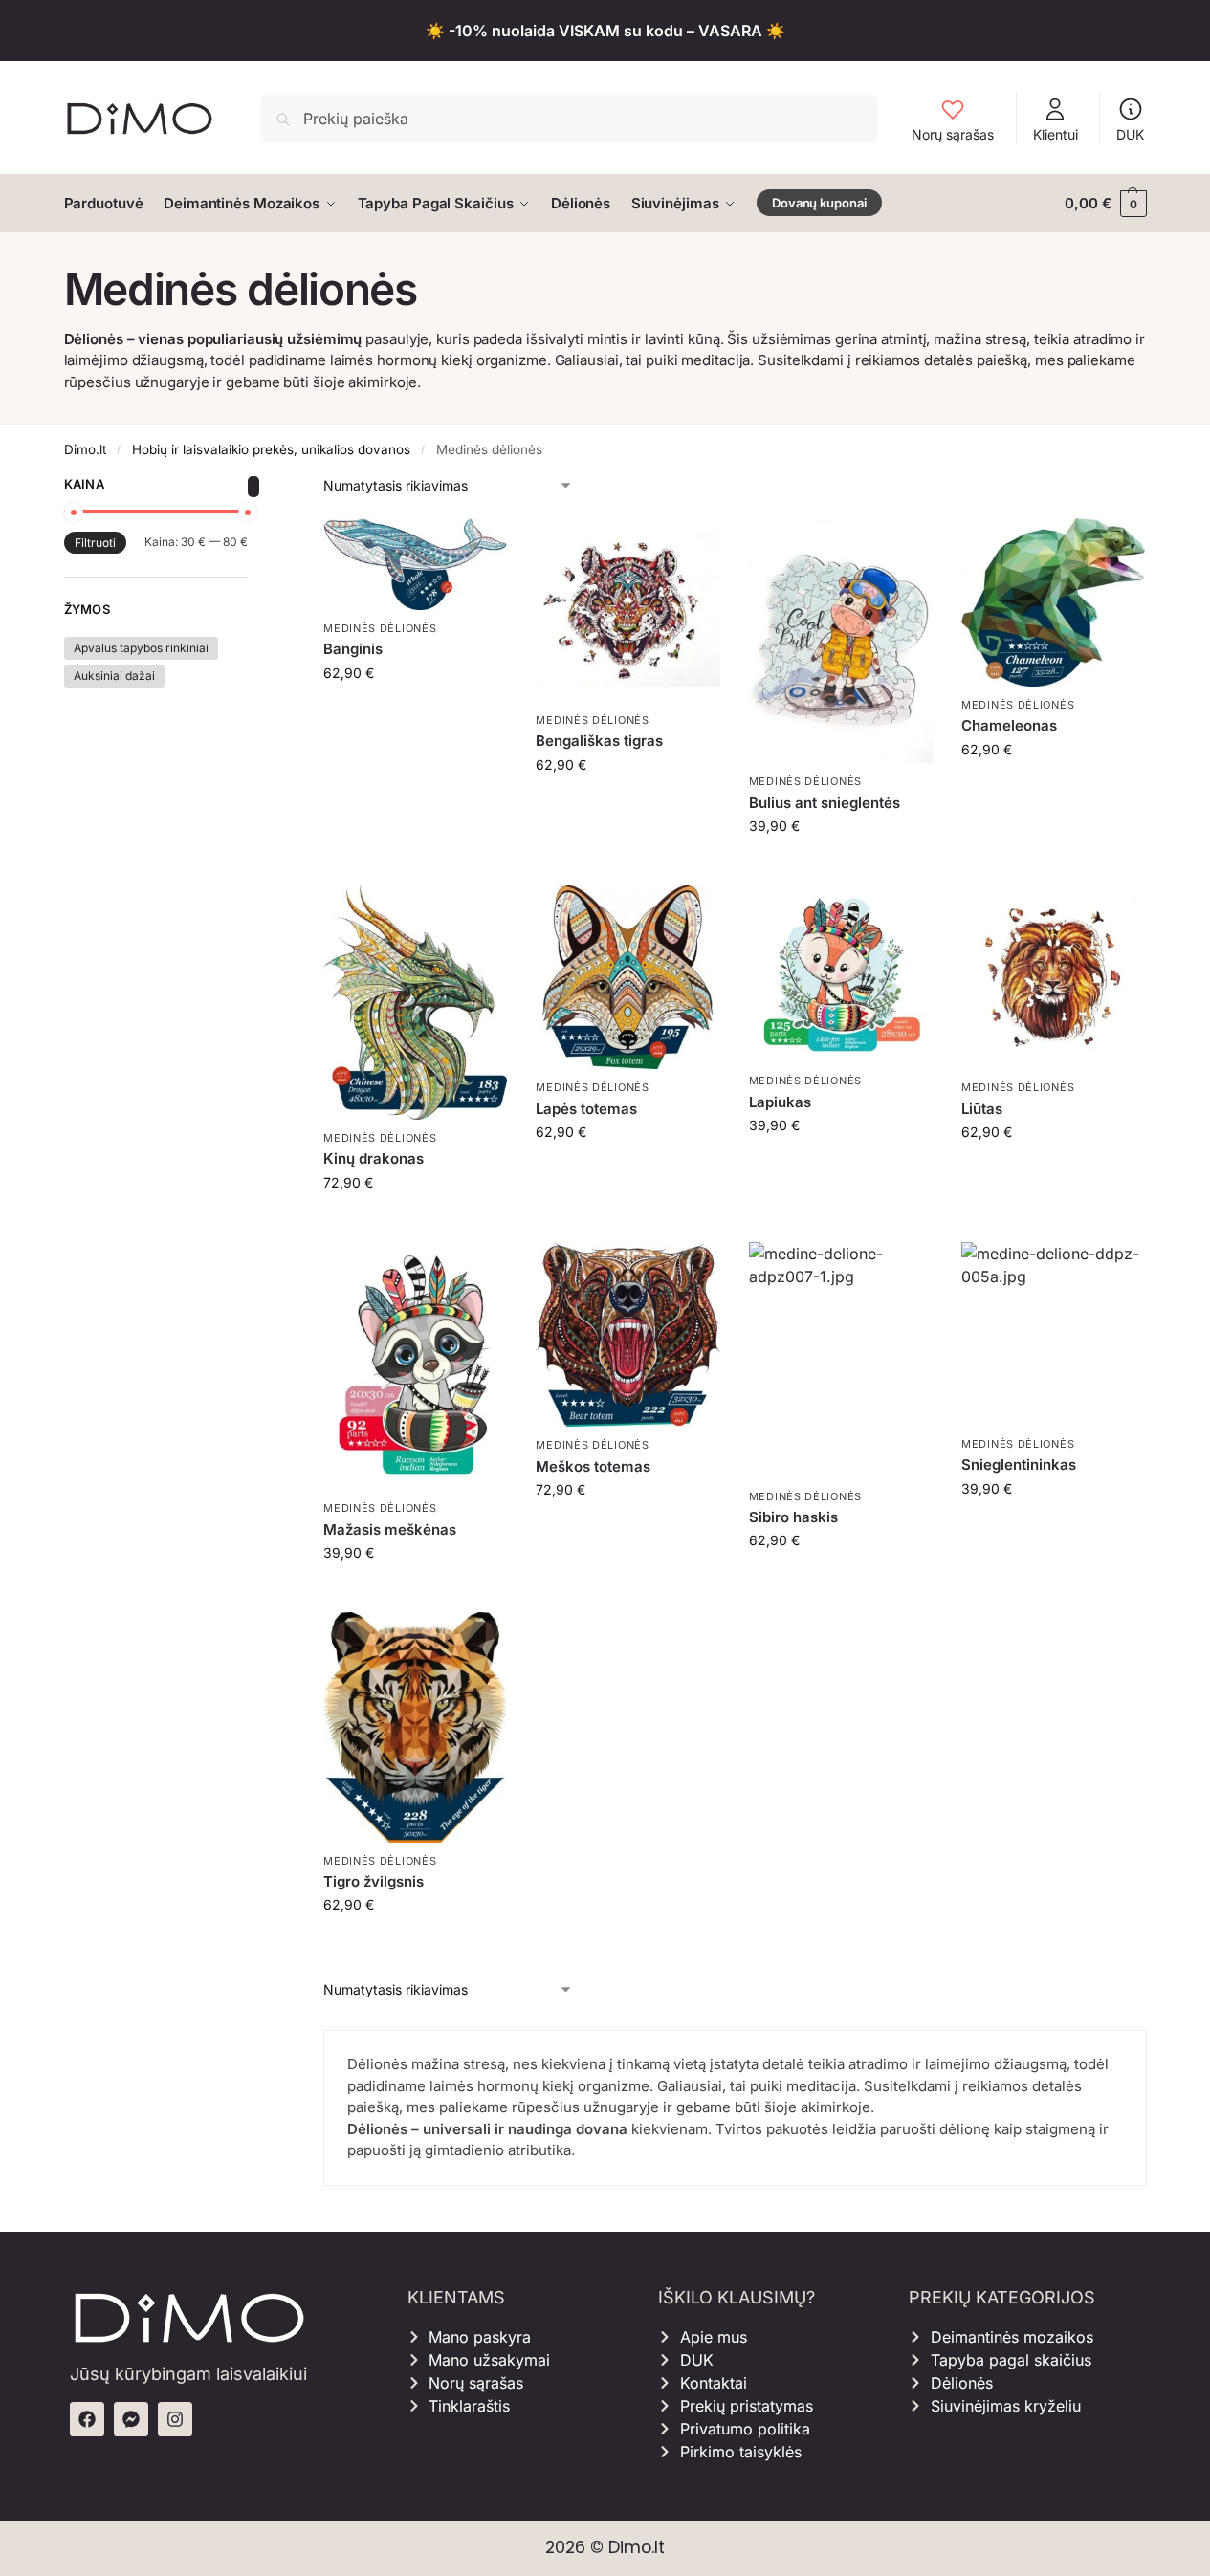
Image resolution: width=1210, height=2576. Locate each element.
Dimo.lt (85, 449)
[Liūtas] (1053, 977)
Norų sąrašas (953, 134)
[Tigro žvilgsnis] (415, 1727)
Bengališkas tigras (599, 741)
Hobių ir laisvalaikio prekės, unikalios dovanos (271, 449)
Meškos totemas (593, 1466)
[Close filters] (253, 487)
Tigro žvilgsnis (374, 1881)
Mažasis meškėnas (390, 1529)
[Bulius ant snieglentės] (841, 641)
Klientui (1056, 134)
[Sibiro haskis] (841, 1360)
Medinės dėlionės (380, 628)
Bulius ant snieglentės (825, 803)
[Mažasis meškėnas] (415, 1366)
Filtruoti (95, 543)
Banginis (353, 649)
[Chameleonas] (1053, 602)
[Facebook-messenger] (131, 2419)
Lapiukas (780, 1102)
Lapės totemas (586, 1109)
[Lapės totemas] (627, 977)
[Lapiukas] (841, 974)
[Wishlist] (478, 547)
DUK (1130, 134)
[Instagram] (175, 2419)
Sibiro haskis (793, 1517)
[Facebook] (87, 2419)
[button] (1105, 204)
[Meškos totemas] (627, 1335)
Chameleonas (1009, 725)
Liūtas (982, 1109)
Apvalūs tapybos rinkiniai (141, 648)
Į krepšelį (416, 713)
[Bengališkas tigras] (627, 610)
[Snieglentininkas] (1053, 1334)
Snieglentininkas (1019, 1464)
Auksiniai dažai (114, 676)
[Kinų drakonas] (415, 1003)
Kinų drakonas (374, 1158)
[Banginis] (415, 564)
